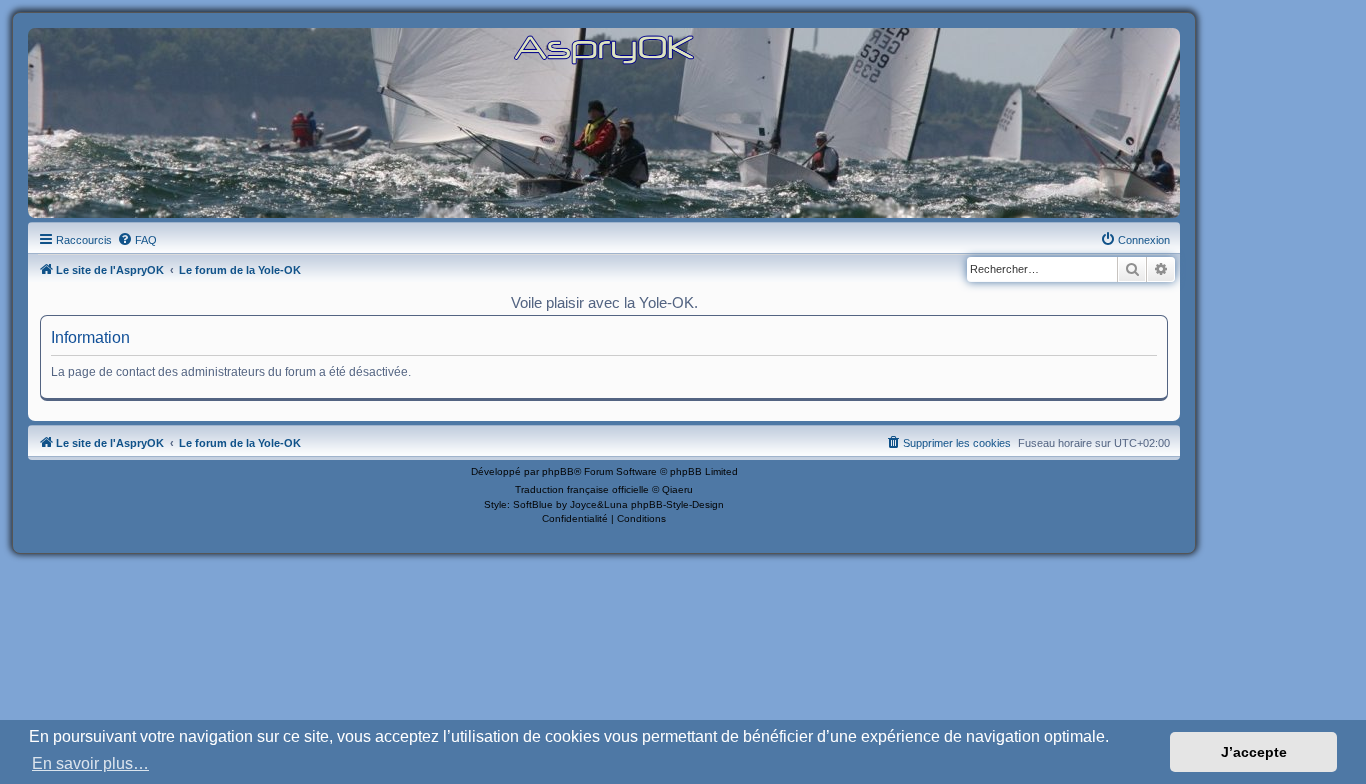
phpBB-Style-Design (677, 504)
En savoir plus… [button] (90, 763)
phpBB (558, 471)
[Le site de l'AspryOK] (604, 48)
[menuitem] (137, 240)
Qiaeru (677, 489)
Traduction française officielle (582, 489)
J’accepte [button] (1254, 752)
